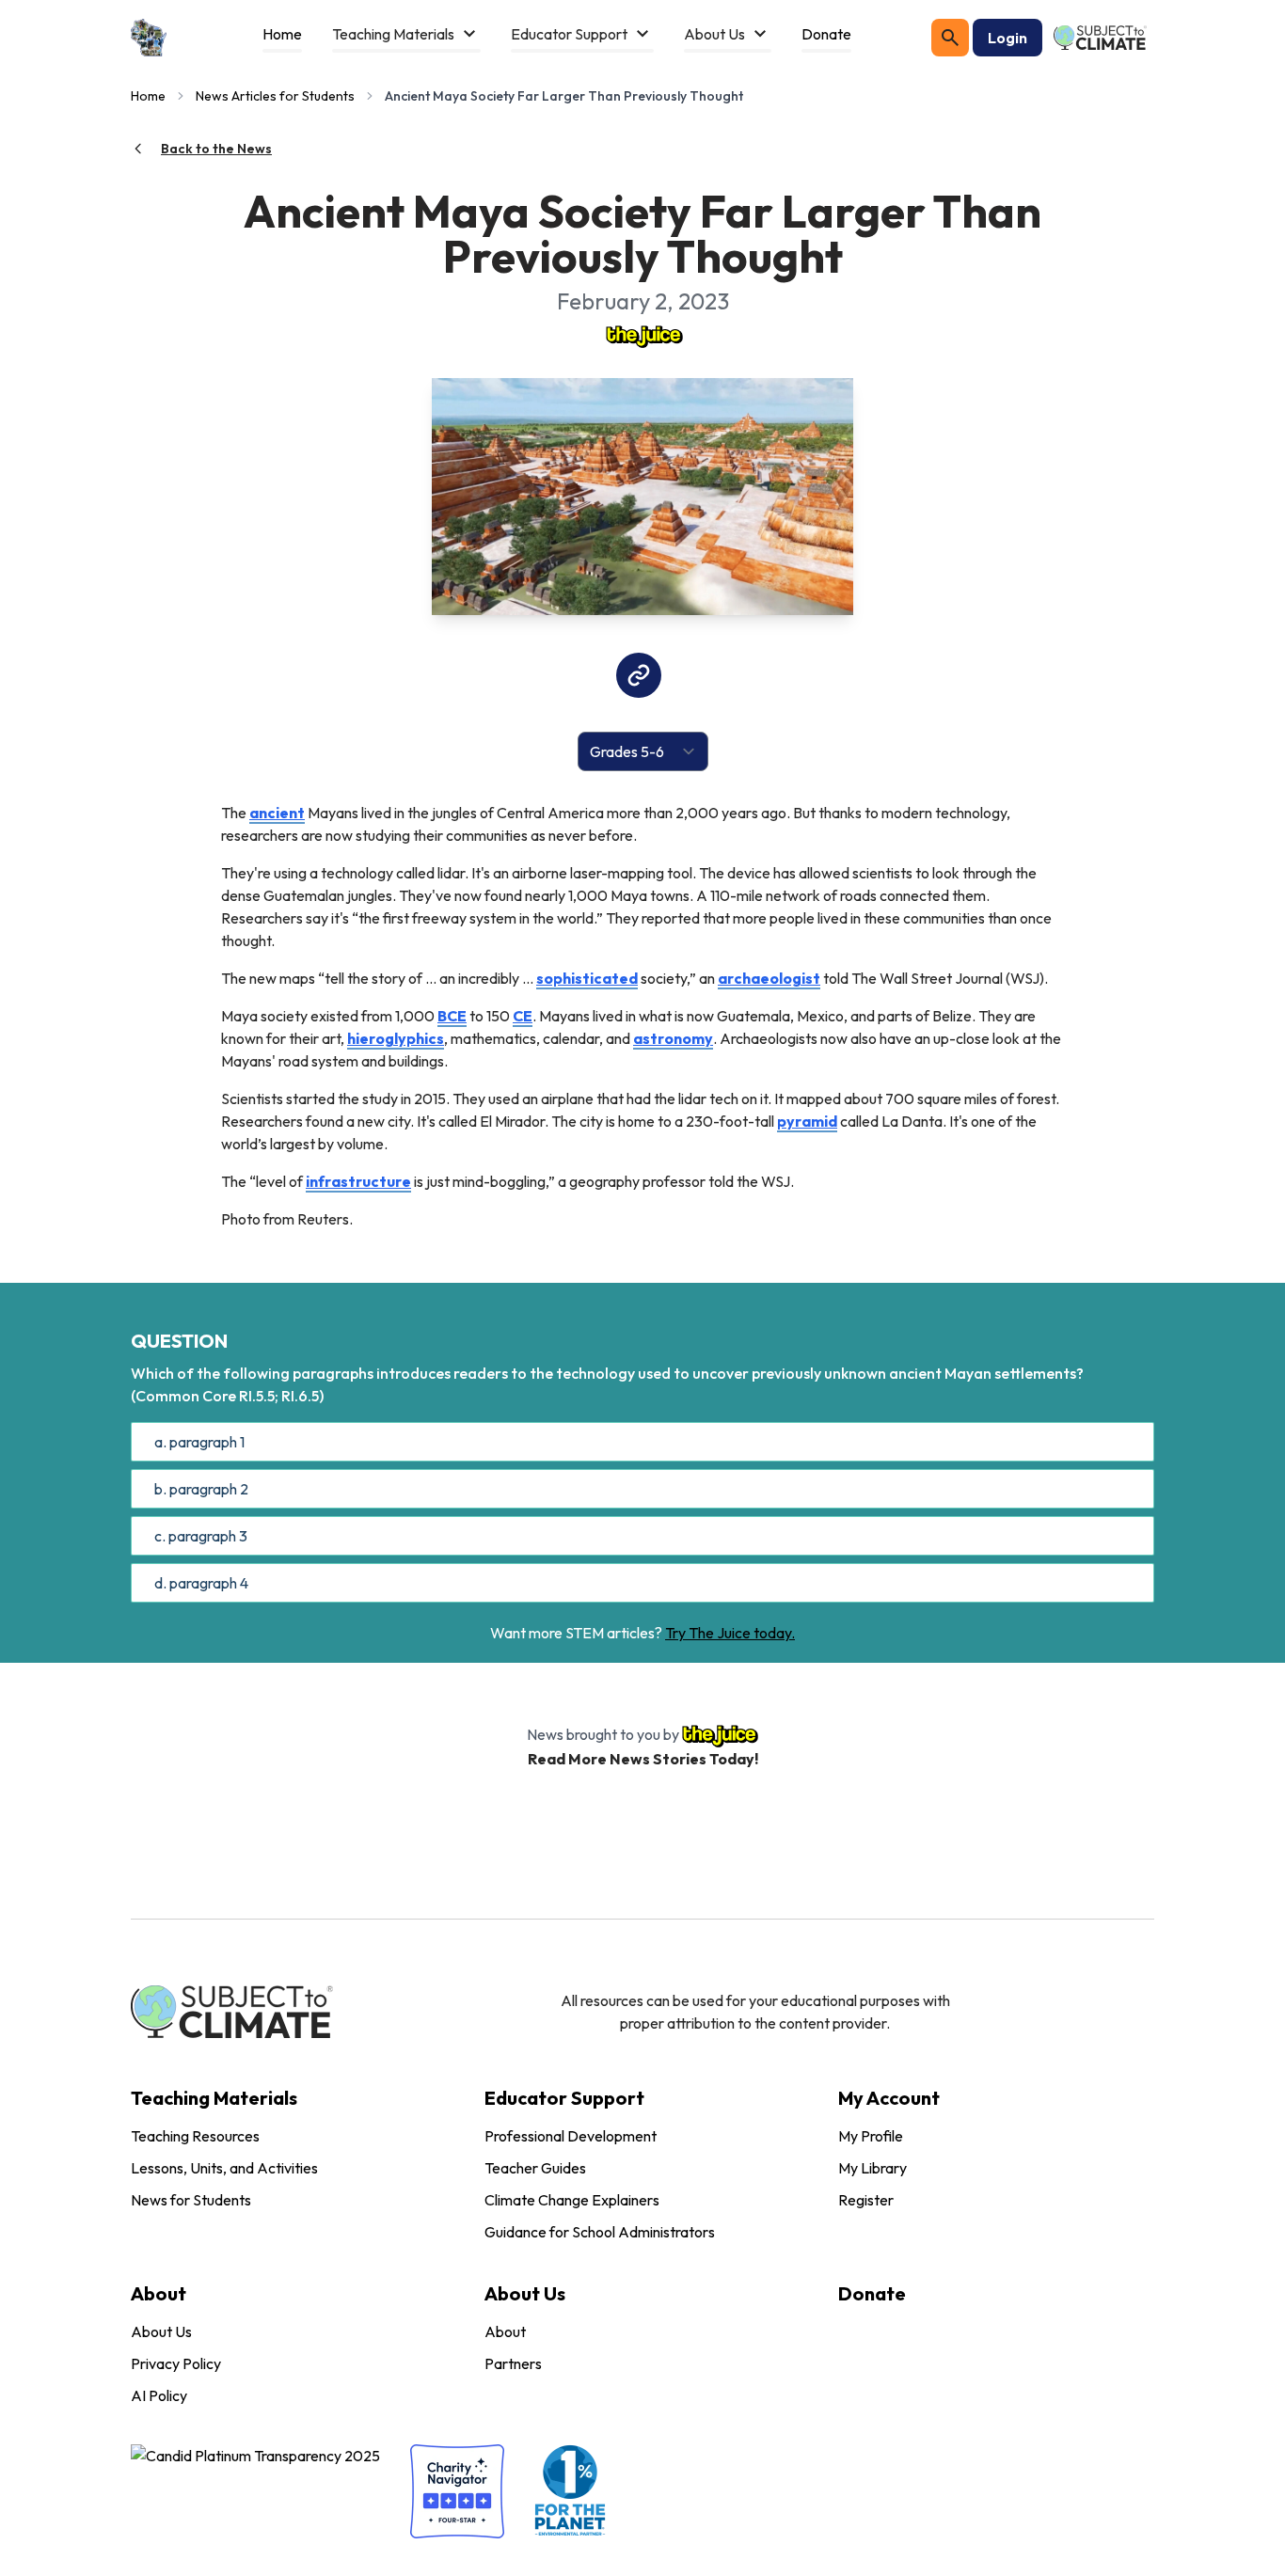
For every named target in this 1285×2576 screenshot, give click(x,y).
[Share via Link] (639, 675)
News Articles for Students (275, 96)
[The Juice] (642, 335)
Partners (513, 2363)
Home (148, 96)
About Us (161, 2331)
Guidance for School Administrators (600, 2232)
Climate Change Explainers (572, 2200)
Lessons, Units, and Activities (224, 2168)
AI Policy (159, 2395)
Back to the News (216, 149)
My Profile (871, 2136)
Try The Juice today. (730, 1633)
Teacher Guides (535, 2168)
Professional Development (571, 2136)
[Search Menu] (950, 38)
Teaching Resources (195, 2136)
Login (1007, 38)
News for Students (191, 2200)
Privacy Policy (176, 2363)
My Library (873, 2168)
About (505, 2331)
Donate (872, 2293)
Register (866, 2200)
